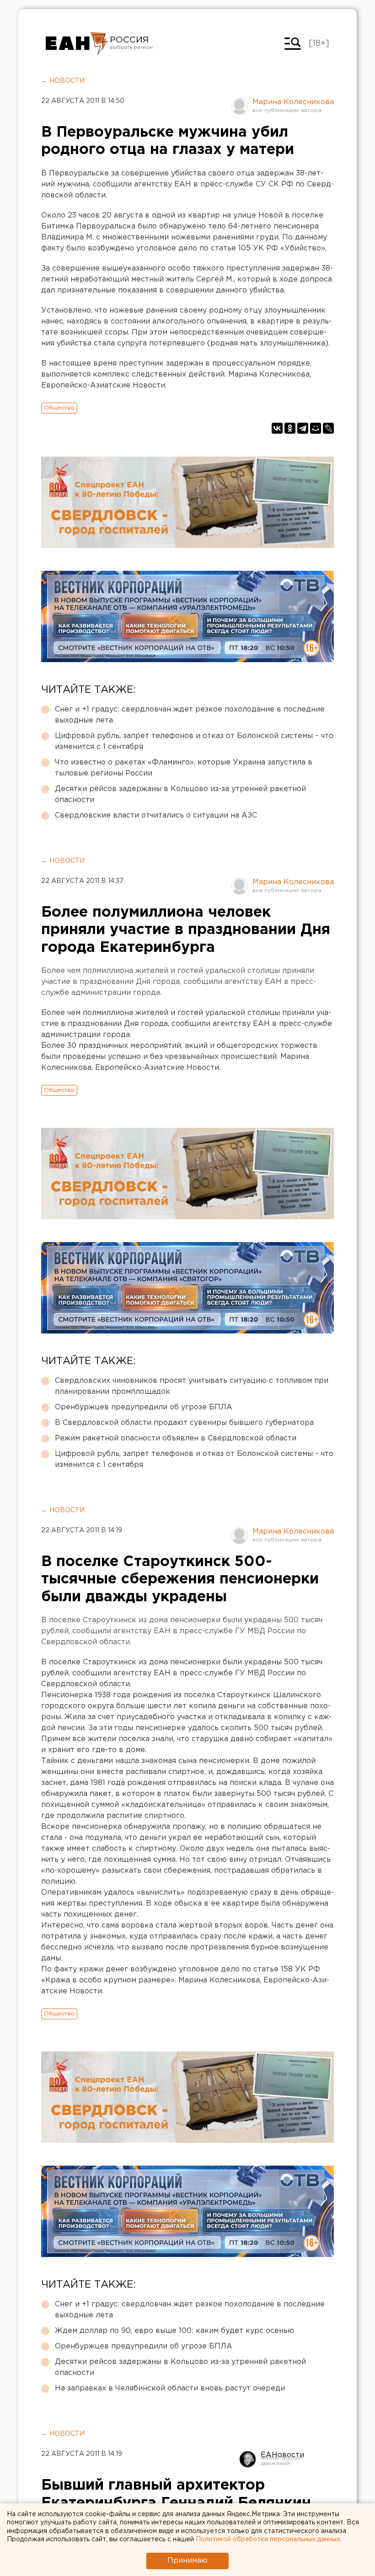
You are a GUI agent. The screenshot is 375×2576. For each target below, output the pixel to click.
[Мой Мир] (316, 428)
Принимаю (187, 2561)
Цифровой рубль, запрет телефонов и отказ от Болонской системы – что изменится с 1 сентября (194, 741)
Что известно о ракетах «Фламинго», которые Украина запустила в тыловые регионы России (184, 768)
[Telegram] (303, 428)
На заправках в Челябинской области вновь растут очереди (170, 2388)
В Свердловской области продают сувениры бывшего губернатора (184, 1423)
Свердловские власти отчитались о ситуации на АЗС (156, 815)
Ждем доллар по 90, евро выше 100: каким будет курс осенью (174, 2331)
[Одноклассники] (290, 428)
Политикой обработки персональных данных (268, 2539)
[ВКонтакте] (277, 428)
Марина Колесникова (293, 102)
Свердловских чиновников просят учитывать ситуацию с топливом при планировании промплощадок (192, 1386)
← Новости (63, 81)
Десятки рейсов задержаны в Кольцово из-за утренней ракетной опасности (180, 794)
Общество (59, 408)
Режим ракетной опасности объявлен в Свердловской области (176, 1438)
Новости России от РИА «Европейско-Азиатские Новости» (77, 43)
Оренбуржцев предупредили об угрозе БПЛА (144, 1407)
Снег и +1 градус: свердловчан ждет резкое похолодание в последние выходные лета (190, 715)
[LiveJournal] (328, 428)
